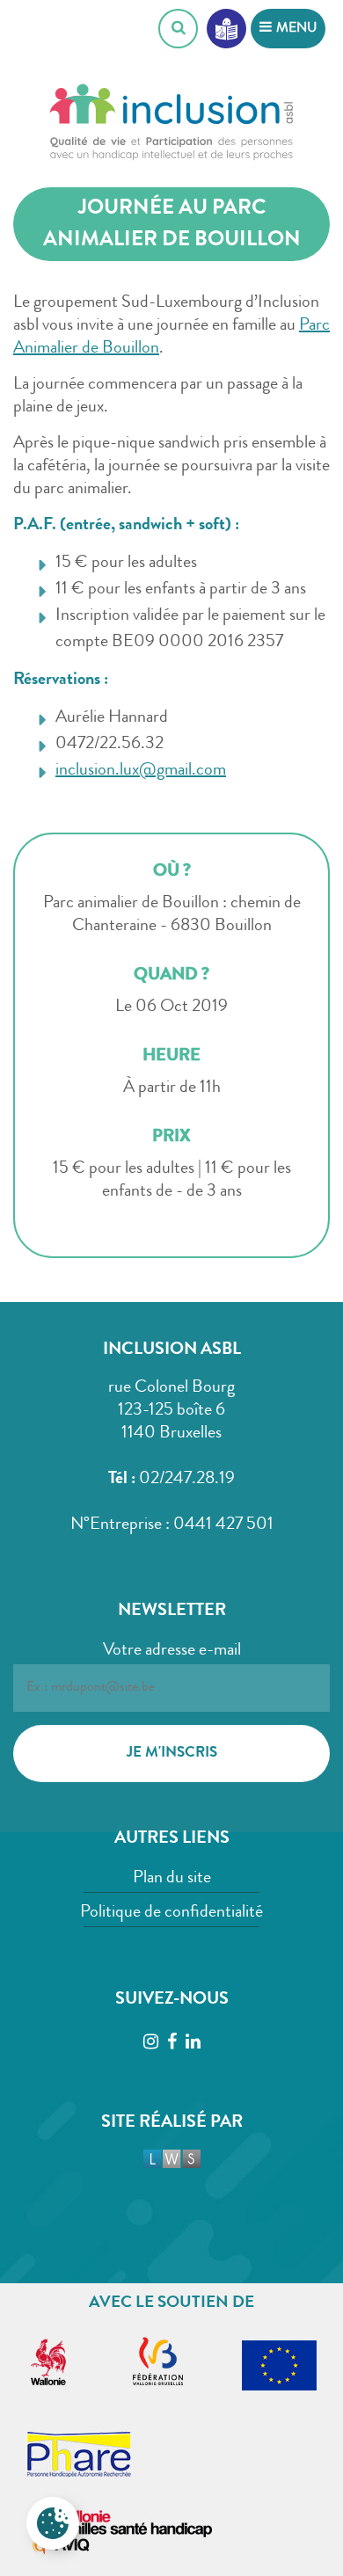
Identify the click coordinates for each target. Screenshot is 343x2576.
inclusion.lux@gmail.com (141, 771)
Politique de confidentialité (171, 1913)
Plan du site (172, 1879)
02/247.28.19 (187, 1480)
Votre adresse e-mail (172, 1651)
